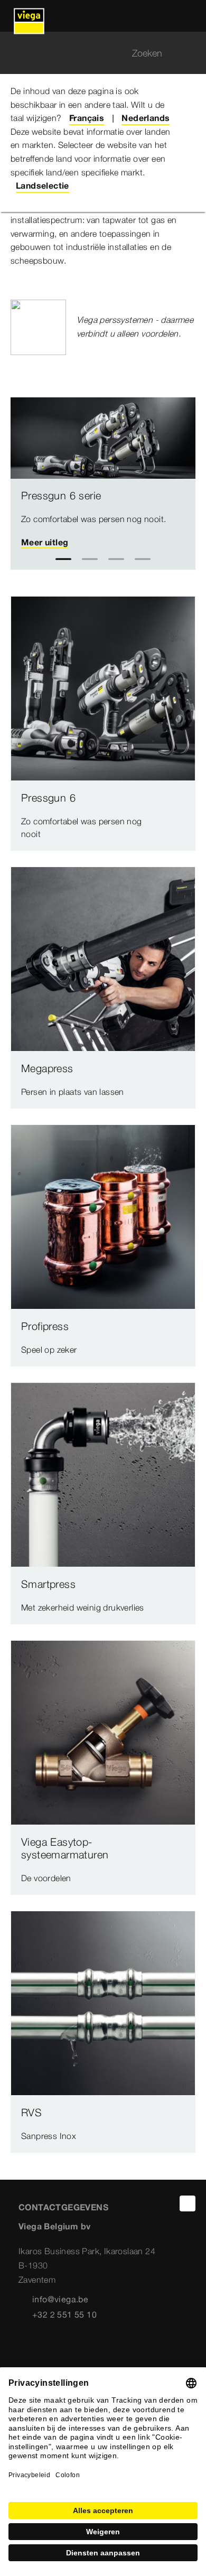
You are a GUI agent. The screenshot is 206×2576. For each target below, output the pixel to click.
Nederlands (146, 118)
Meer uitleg (45, 542)
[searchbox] (94, 53)
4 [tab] (143, 559)
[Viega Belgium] (29, 16)
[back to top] (188, 2203)
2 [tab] (90, 559)
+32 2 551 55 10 (64, 2314)
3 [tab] (116, 559)
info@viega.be (60, 2299)
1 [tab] (64, 559)
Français (87, 118)
